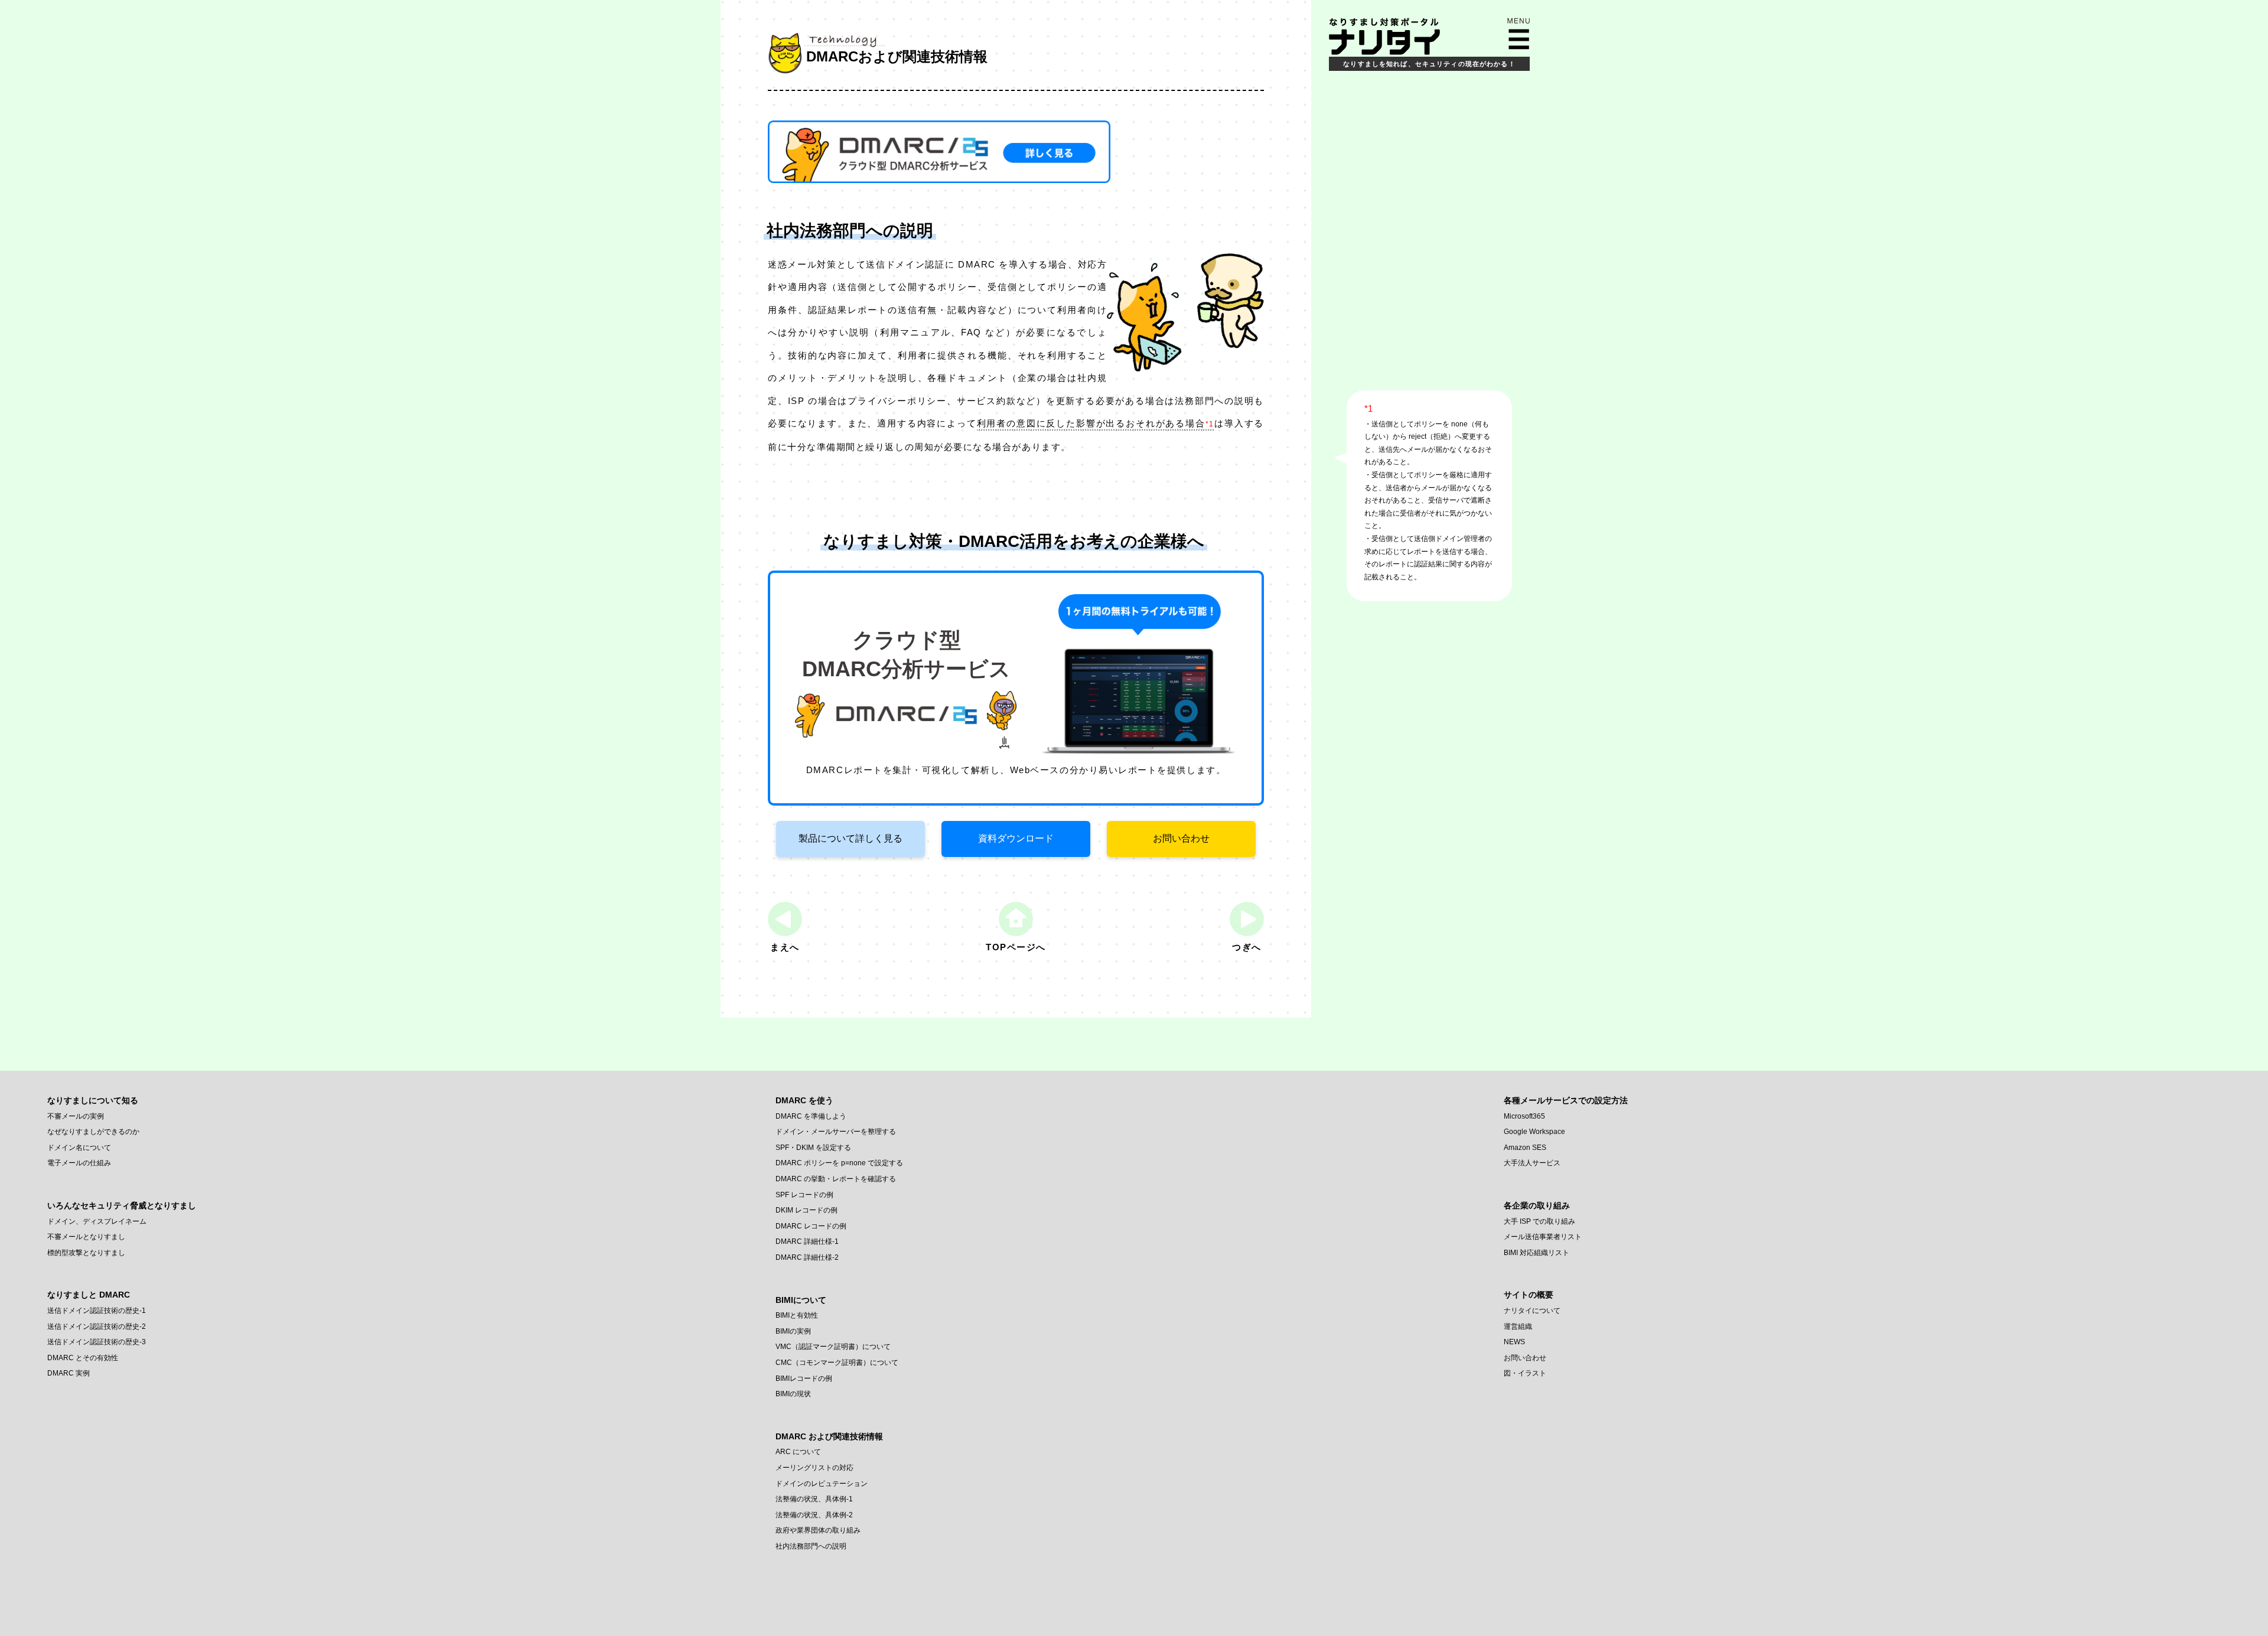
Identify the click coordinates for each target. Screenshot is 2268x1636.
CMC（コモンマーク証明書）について (837, 1363)
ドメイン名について (79, 1148)
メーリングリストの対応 (814, 1468)
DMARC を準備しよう (811, 1116)
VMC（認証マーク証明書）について (833, 1347)
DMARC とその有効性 (83, 1358)
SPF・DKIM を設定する (813, 1148)
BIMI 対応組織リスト (1537, 1253)
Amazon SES (1525, 1148)
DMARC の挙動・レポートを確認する (836, 1179)
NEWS (1514, 1342)
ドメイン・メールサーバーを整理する (836, 1132)
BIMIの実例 (793, 1331)
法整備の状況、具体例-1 (814, 1499)
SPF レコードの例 (804, 1195)
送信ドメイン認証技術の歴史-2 (97, 1327)
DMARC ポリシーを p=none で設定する (839, 1163)
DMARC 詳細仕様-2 (807, 1257)
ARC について (798, 1452)
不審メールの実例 (76, 1116)
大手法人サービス (1532, 1163)
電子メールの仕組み (79, 1163)
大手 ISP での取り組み (1539, 1221)
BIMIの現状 (793, 1394)
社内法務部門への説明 (811, 1546)
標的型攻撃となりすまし (86, 1253)
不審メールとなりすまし (86, 1237)
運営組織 (1518, 1327)
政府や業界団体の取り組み (818, 1530)
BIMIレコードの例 (804, 1378)
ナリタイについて (1532, 1311)
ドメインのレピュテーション (822, 1484)
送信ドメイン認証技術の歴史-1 (97, 1311)
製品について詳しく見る (850, 838)
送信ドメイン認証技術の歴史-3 (97, 1342)
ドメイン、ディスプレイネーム (97, 1221)
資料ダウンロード (1016, 838)
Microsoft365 (1524, 1116)
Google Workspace (1534, 1132)
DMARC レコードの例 (811, 1226)
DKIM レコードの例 (806, 1210)
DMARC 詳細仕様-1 (807, 1241)
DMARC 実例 (69, 1373)
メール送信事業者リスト (1543, 1237)
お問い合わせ (1181, 838)
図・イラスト (1525, 1373)
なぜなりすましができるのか (93, 1132)
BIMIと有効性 (797, 1315)
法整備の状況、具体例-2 (814, 1515)
